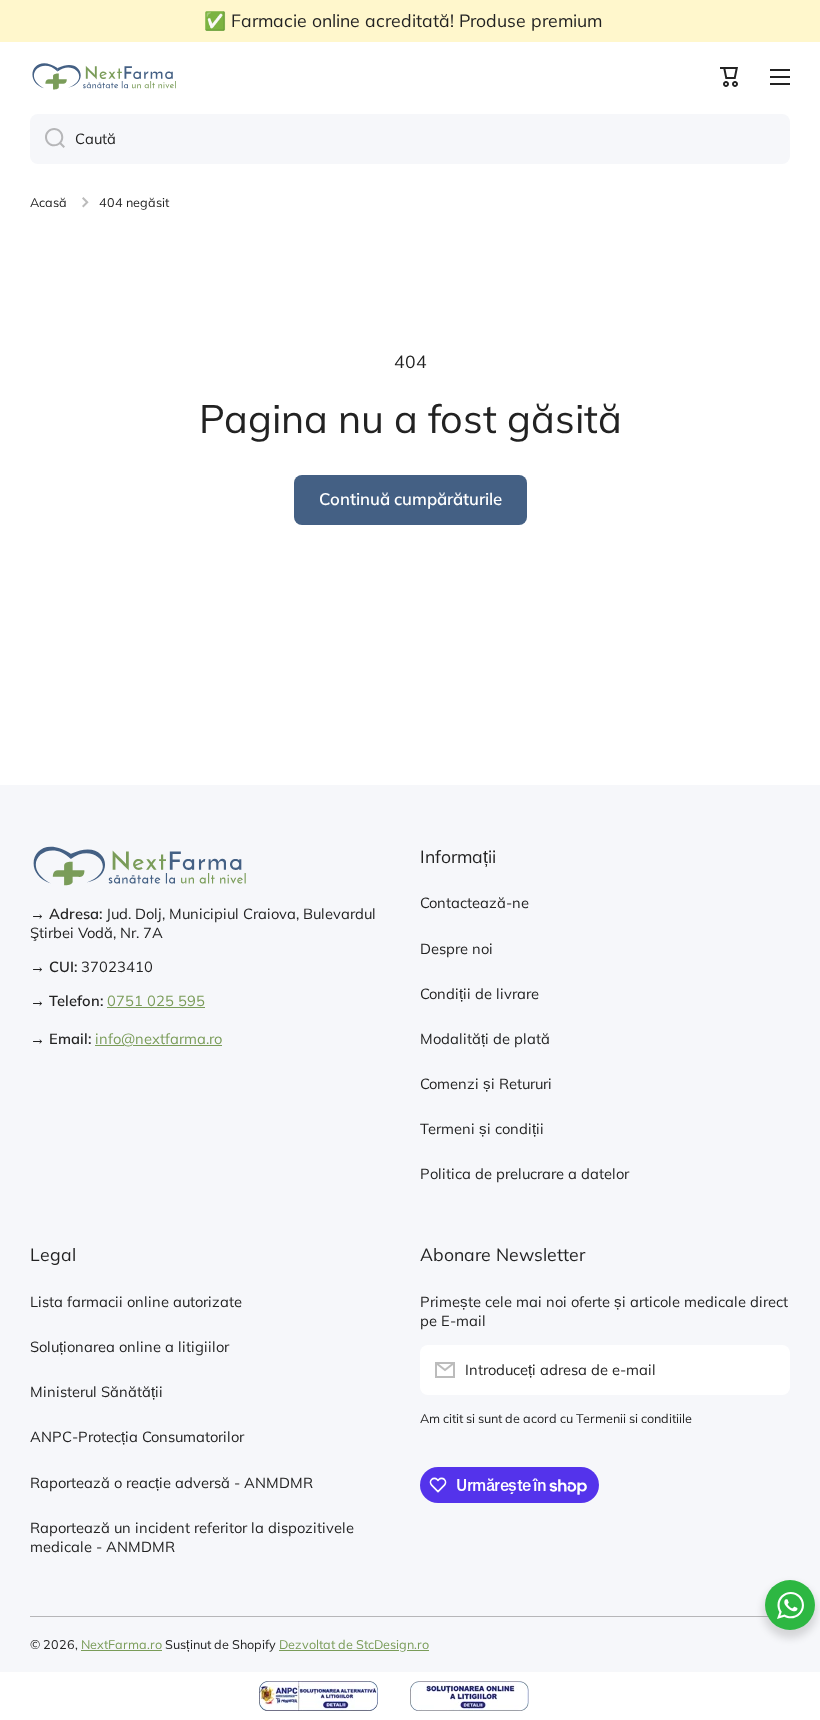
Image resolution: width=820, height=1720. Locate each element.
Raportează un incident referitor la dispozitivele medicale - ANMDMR (192, 1537)
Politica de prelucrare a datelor (524, 1173)
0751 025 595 (156, 1000)
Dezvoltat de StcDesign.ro (354, 1644)
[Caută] (47, 139)
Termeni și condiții (482, 1128)
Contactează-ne (474, 902)
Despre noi (456, 948)
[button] (730, 77)
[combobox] (410, 139)
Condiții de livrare (479, 993)
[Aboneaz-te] (765, 1370)
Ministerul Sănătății (96, 1391)
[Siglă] (105, 77)
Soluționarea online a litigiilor (129, 1346)
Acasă (48, 202)
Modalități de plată (485, 1038)
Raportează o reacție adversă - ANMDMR (171, 1482)
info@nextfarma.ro (158, 1038)
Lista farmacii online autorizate (136, 1301)
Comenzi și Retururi (486, 1083)
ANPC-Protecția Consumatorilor (137, 1436)
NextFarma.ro (121, 1644)
